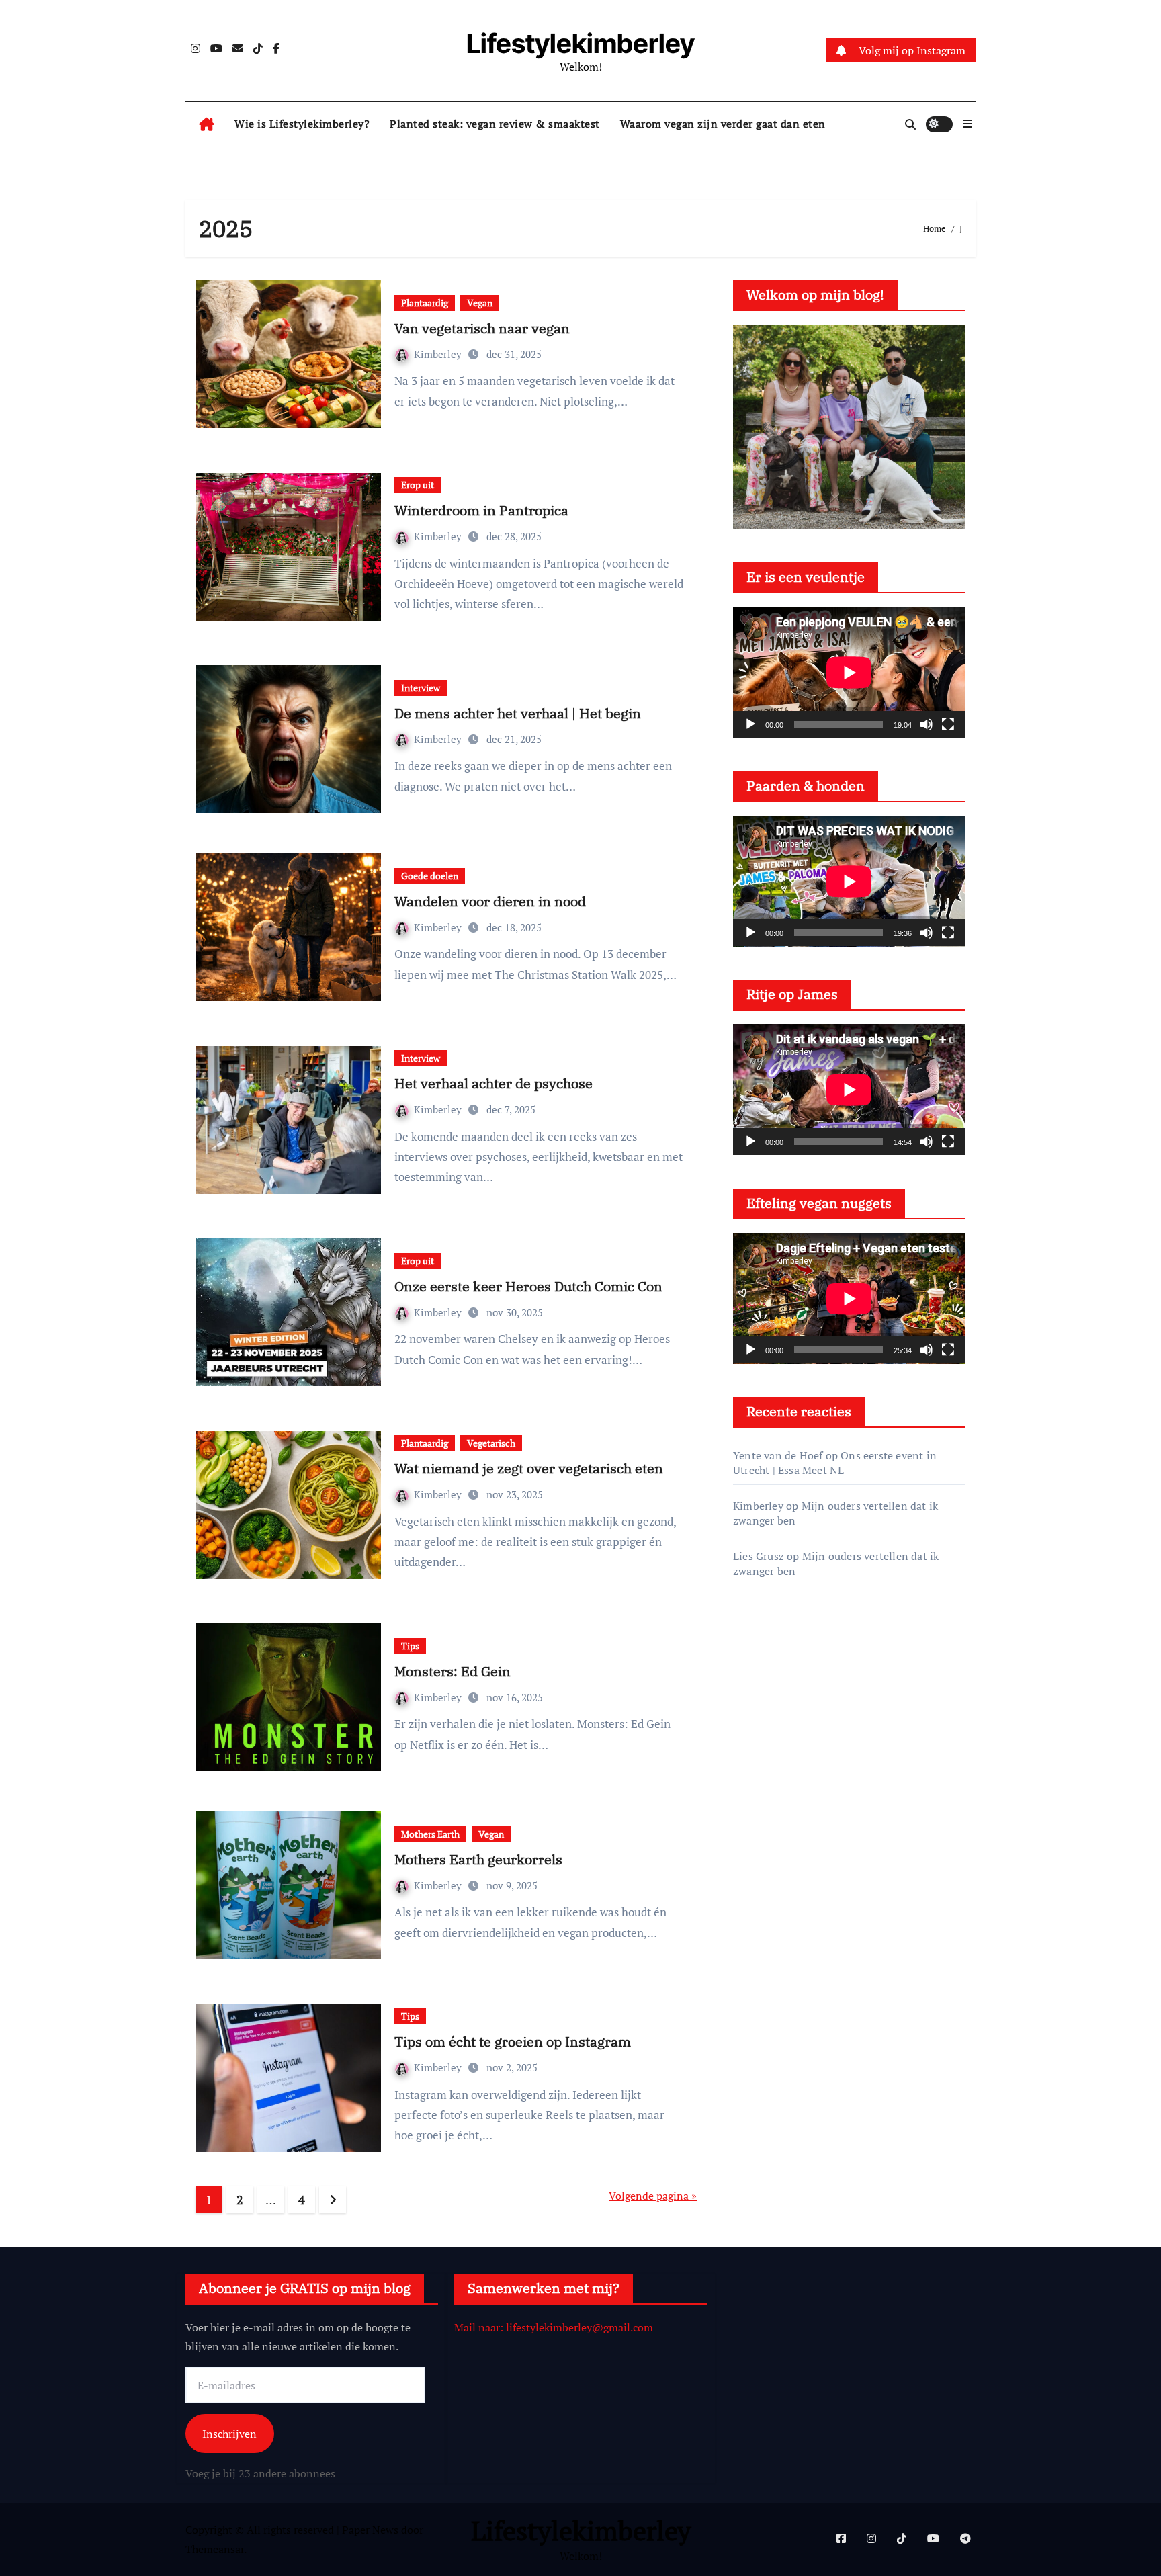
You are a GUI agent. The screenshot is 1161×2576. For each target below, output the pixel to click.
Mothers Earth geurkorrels (478, 1859)
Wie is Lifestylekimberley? (302, 124)
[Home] (207, 124)
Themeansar (215, 2549)
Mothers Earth (430, 1834)
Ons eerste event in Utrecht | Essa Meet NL (835, 1463)
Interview (421, 688)
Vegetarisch (491, 1443)
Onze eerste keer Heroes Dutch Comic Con (528, 1286)
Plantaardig (425, 303)
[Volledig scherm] (948, 724)
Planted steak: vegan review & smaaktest (495, 124)
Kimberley (439, 354)
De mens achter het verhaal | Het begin (518, 713)
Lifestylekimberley (580, 43)
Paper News (370, 2530)
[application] (849, 672)
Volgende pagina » (653, 2196)
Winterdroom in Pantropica (481, 510)
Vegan (480, 303)
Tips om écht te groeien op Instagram (513, 2042)
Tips (410, 1646)
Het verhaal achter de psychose (493, 1083)
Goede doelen (430, 876)
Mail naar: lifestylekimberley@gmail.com (554, 2327)
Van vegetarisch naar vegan (482, 328)
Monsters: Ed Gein (453, 1671)
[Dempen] (927, 724)
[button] (967, 124)
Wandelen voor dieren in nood (490, 901)
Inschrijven (229, 2434)
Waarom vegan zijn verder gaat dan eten (723, 124)
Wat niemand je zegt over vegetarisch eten (529, 1468)
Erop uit (418, 485)
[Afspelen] (750, 724)
